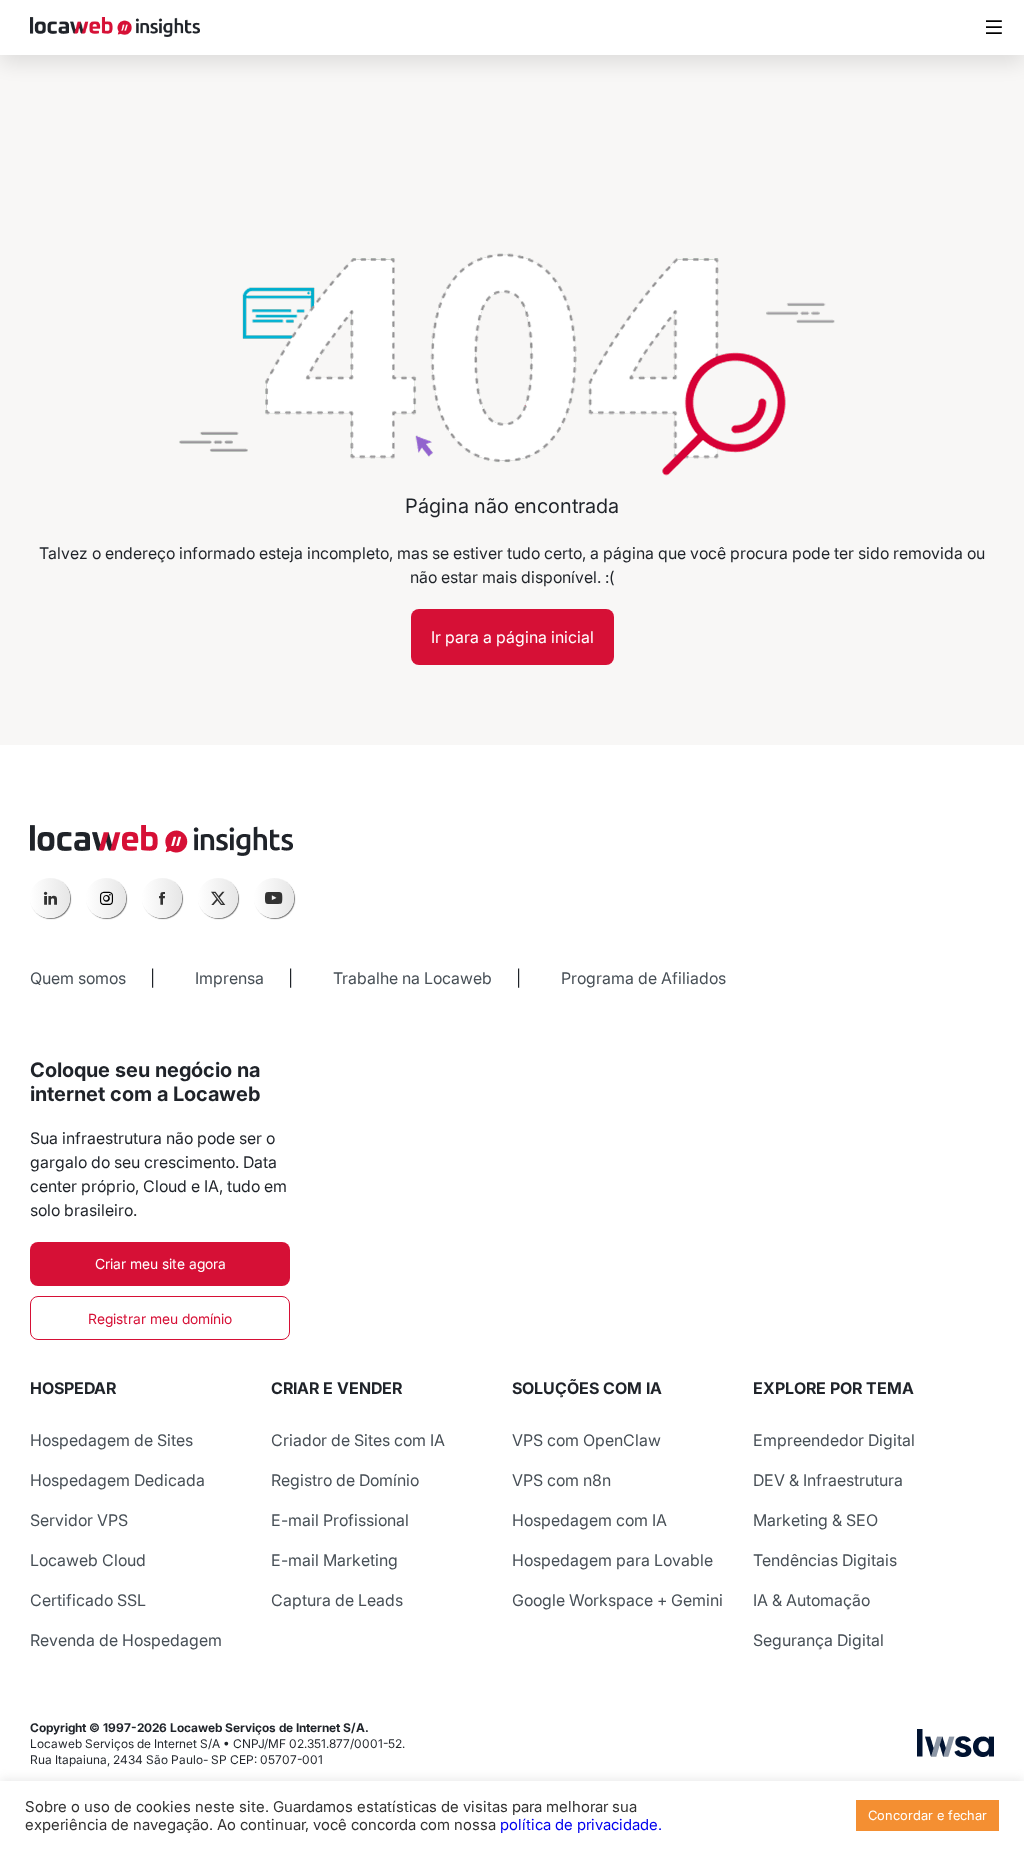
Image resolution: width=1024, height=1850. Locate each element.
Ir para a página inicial (512, 637)
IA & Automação (811, 1600)
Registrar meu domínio (160, 1318)
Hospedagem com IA (589, 1520)
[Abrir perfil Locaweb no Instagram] (106, 898)
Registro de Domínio (345, 1480)
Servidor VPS (79, 1520)
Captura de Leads (337, 1600)
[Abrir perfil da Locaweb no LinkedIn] (50, 898)
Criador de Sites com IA (358, 1440)
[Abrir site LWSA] (955, 1751)
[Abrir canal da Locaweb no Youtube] (274, 898)
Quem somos (78, 978)
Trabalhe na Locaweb (412, 978)
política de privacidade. (581, 1825)
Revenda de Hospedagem (126, 1640)
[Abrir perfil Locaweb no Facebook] (162, 898)
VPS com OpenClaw (586, 1440)
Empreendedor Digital (834, 1440)
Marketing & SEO (815, 1520)
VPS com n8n (561, 1480)
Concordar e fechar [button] (927, 1815)
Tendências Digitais (825, 1560)
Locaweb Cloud (88, 1560)
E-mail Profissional (340, 1520)
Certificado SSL (88, 1600)
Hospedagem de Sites (111, 1440)
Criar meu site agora (160, 1263)
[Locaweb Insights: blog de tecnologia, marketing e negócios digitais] (115, 28)
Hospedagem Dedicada (117, 1480)
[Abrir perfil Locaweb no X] (218, 898)
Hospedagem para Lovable (612, 1560)
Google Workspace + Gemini (617, 1600)
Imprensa (229, 978)
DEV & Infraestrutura (828, 1480)
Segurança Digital (818, 1640)
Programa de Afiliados (643, 978)
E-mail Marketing (334, 1560)
